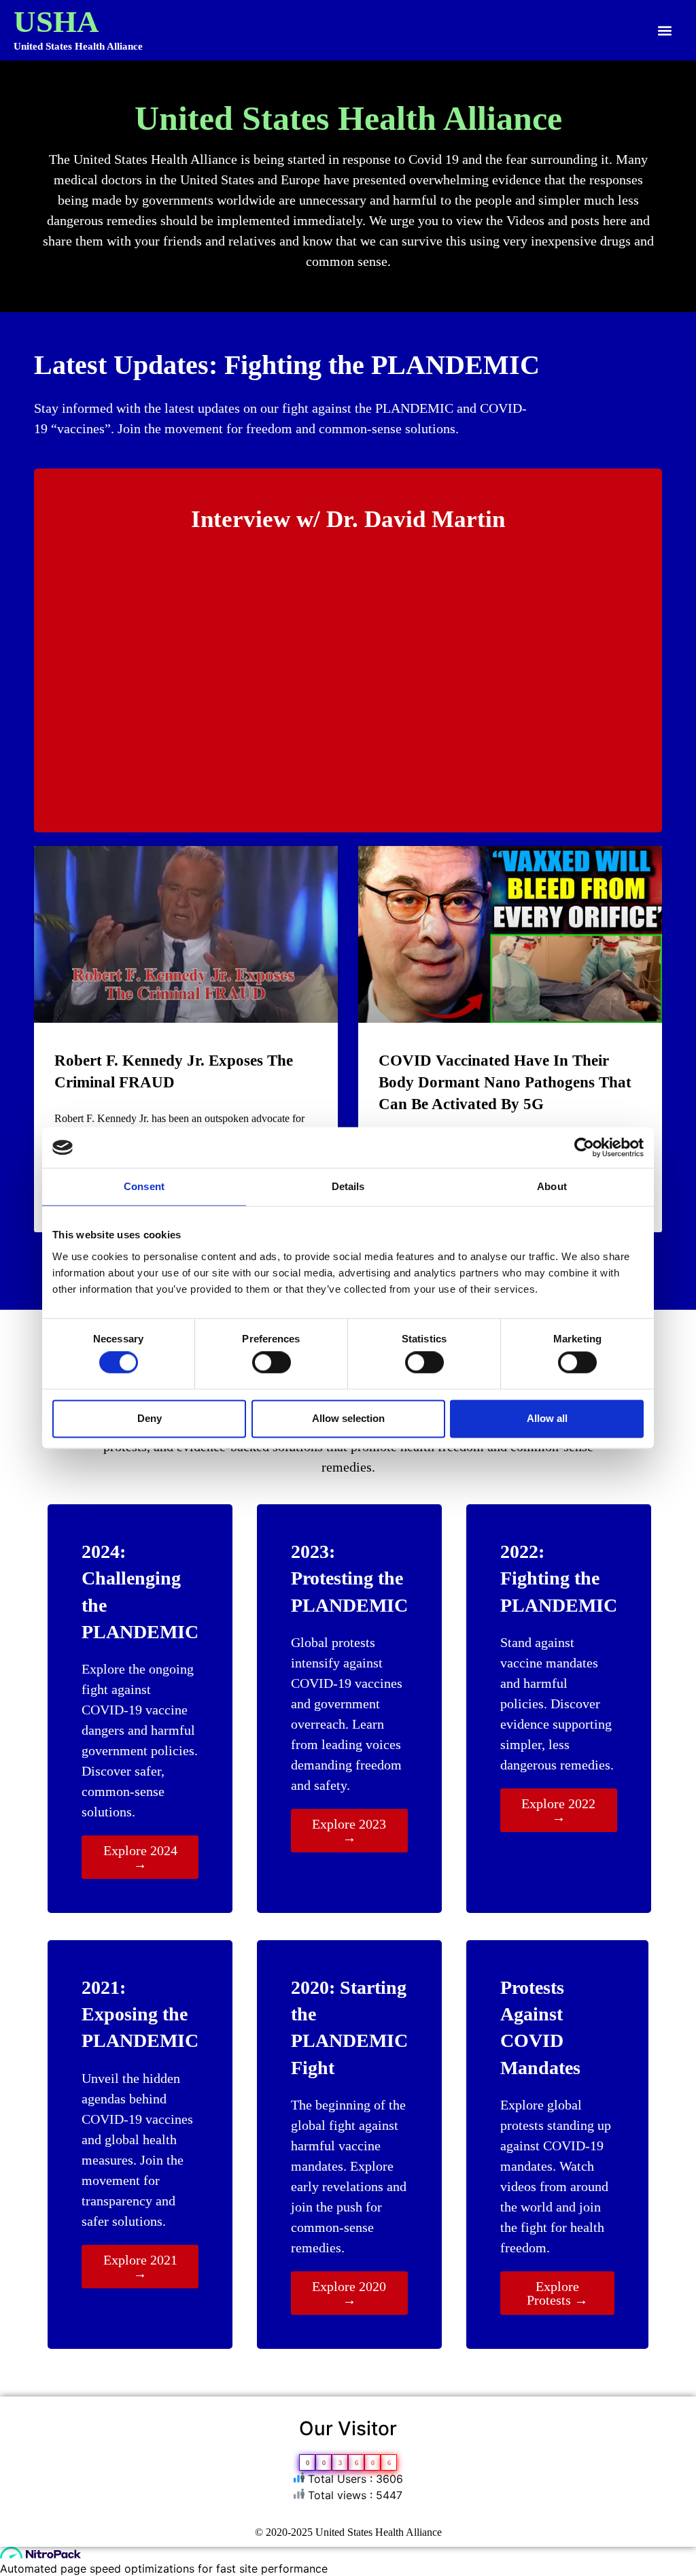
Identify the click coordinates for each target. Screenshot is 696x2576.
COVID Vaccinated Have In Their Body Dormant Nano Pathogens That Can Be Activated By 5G (505, 1082)
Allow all (547, 1418)
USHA (56, 22)
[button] (664, 30)
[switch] (272, 1363)
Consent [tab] (144, 1186)
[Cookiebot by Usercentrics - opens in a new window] (584, 1147)
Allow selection (348, 1418)
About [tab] (552, 1186)
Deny (150, 1418)
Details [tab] (348, 1186)
